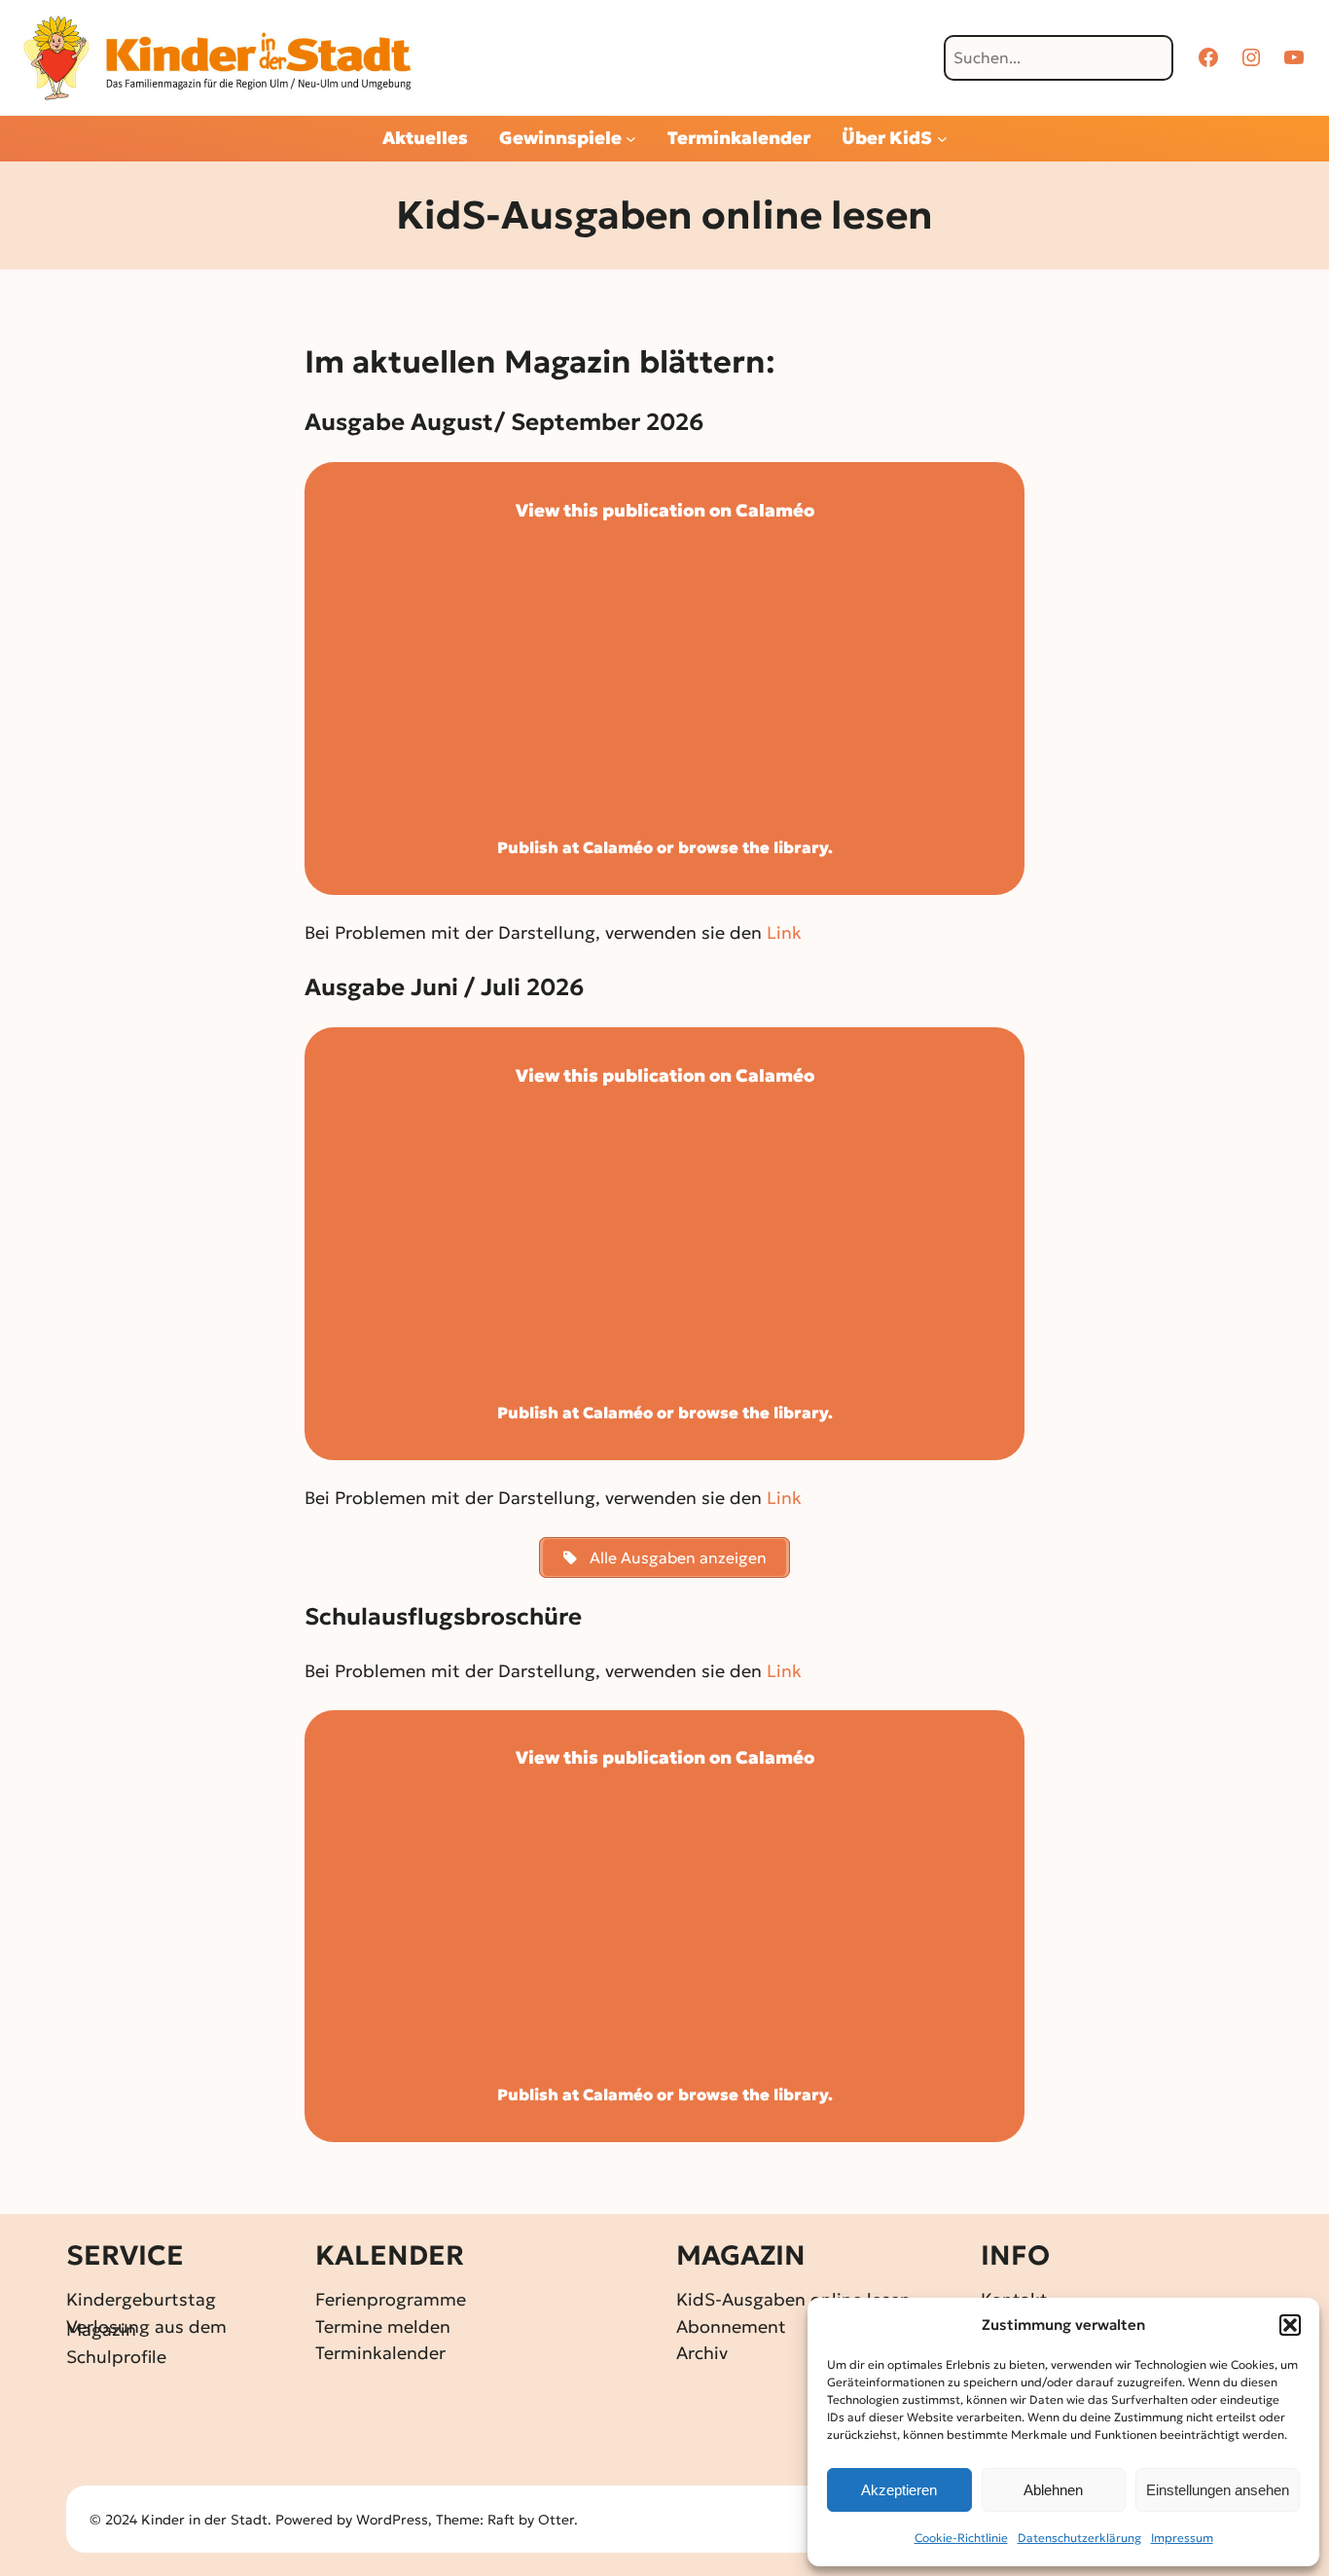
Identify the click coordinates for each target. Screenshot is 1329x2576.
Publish (528, 847)
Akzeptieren (899, 2490)
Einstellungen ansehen (1218, 2490)
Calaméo (618, 847)
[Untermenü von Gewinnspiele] (631, 139)
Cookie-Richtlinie (961, 2538)
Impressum (1182, 2538)
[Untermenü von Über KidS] (942, 139)
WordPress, (396, 2520)
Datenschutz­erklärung (1079, 2538)
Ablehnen (1053, 2490)
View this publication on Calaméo (665, 510)
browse (708, 847)
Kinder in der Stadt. (206, 2520)
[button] (1290, 2325)
